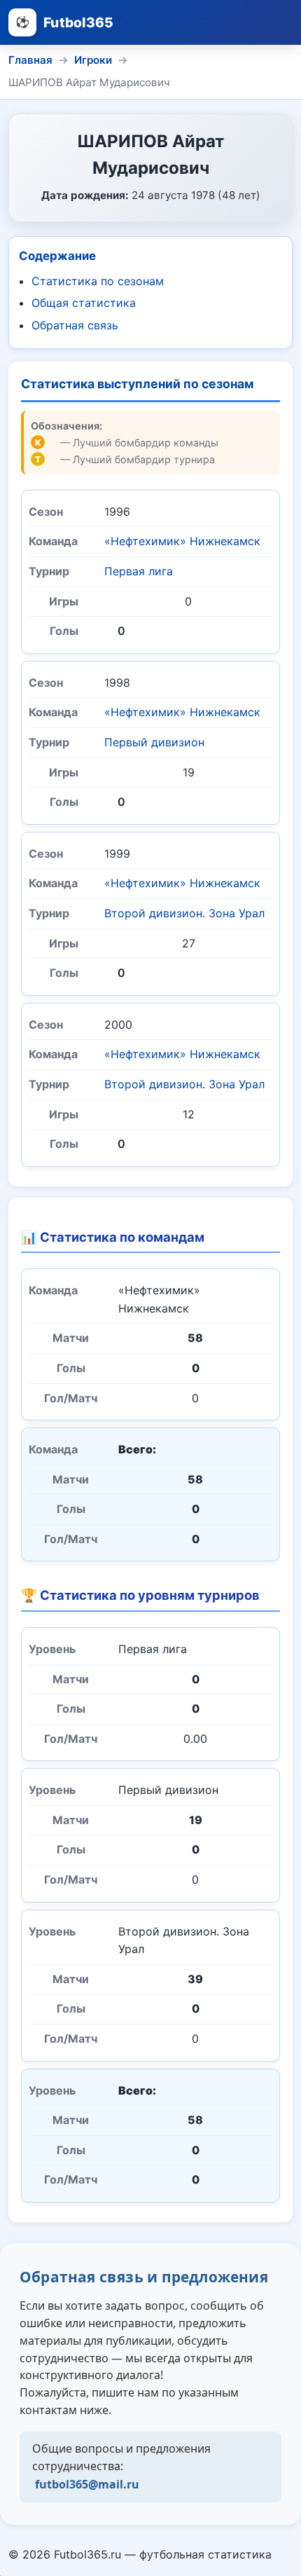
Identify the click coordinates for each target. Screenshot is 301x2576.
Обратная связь (75, 325)
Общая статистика (84, 303)
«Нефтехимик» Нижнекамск (182, 541)
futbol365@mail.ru (87, 2484)
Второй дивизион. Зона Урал (184, 913)
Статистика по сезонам (98, 281)
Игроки (93, 60)
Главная (30, 60)
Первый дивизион (154, 742)
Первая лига (139, 571)
